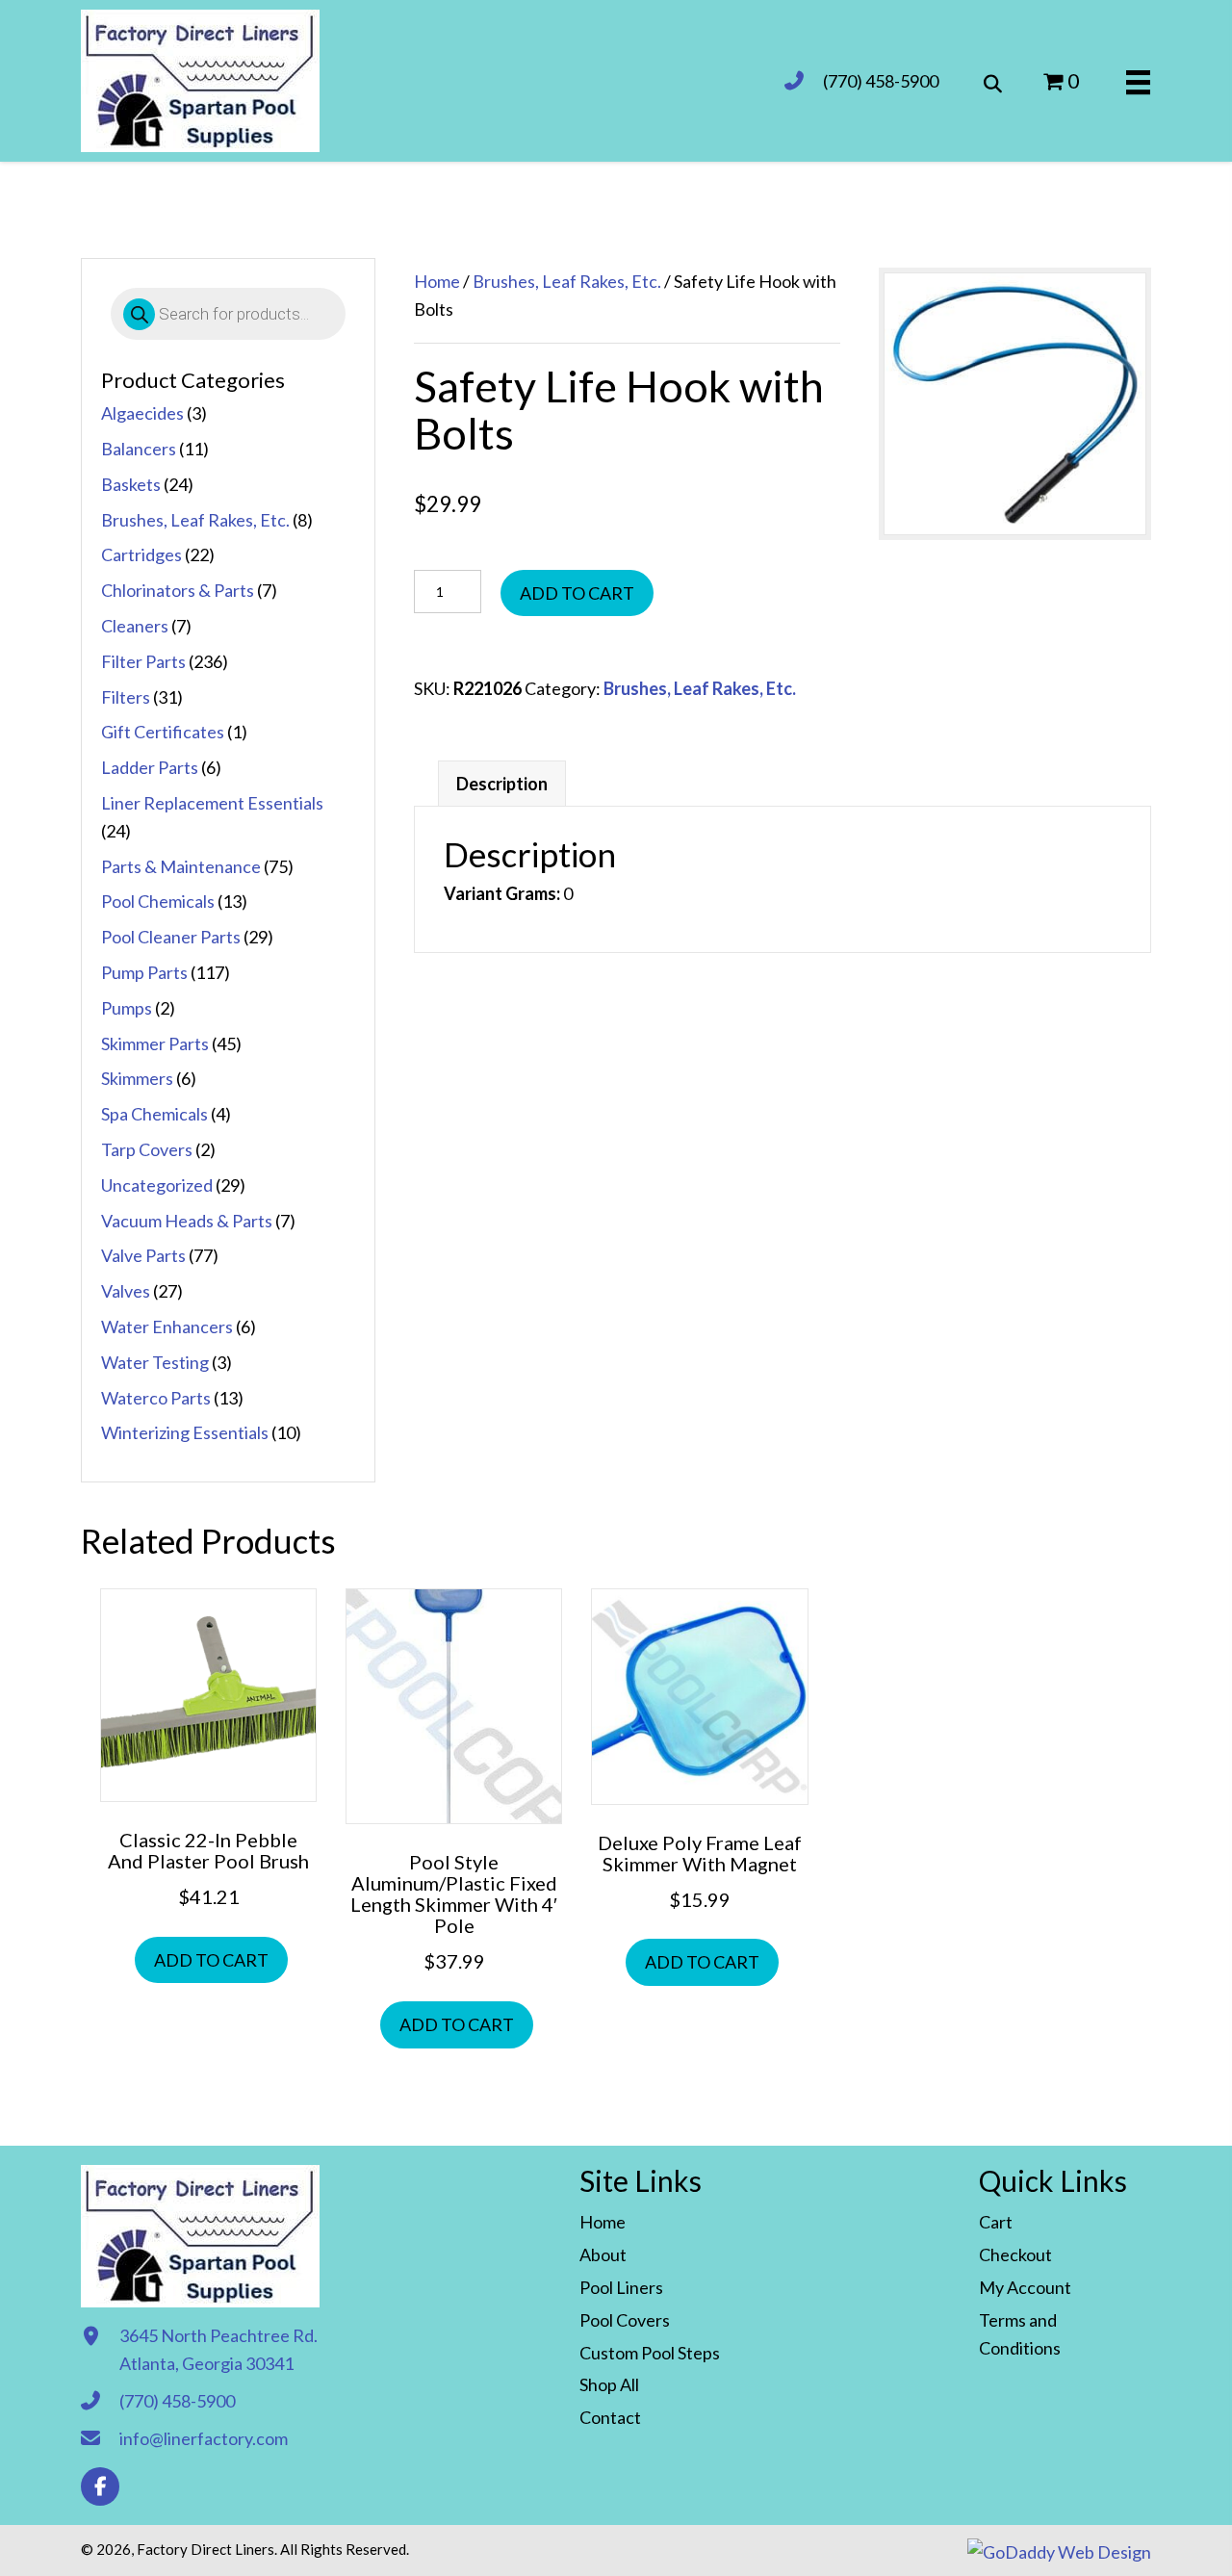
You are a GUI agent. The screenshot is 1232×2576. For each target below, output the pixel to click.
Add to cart (577, 593)
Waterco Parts (156, 1398)
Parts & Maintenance (181, 866)
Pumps (127, 1008)
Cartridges (141, 554)
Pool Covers (625, 2320)
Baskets (131, 484)
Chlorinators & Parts (178, 590)
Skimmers (137, 1078)
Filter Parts (143, 661)
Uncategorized (157, 1185)
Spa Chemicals (154, 1114)
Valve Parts (143, 1255)
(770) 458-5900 (881, 81)
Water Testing (155, 1362)
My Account (1025, 2287)
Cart (996, 2222)
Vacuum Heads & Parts (187, 1221)
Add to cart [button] (211, 1960)
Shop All (609, 2384)
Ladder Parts (150, 767)
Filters (126, 697)
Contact (610, 2417)
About (603, 2254)
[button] (100, 2486)
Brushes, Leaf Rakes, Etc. (195, 520)
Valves (126, 1291)
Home (437, 281)
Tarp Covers (147, 1149)
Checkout (1015, 2254)
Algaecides (142, 413)
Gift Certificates (163, 732)
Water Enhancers (167, 1327)
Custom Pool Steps (650, 2353)
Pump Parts (144, 972)
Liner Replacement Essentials (212, 803)
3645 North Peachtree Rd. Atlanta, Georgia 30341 (218, 2349)
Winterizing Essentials (185, 1432)
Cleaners (135, 626)
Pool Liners (621, 2287)
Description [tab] (502, 784)
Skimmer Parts (155, 1043)
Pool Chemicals (158, 901)
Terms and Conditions (1020, 2334)
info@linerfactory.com (204, 2438)
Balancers (139, 449)
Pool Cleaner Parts (171, 937)
